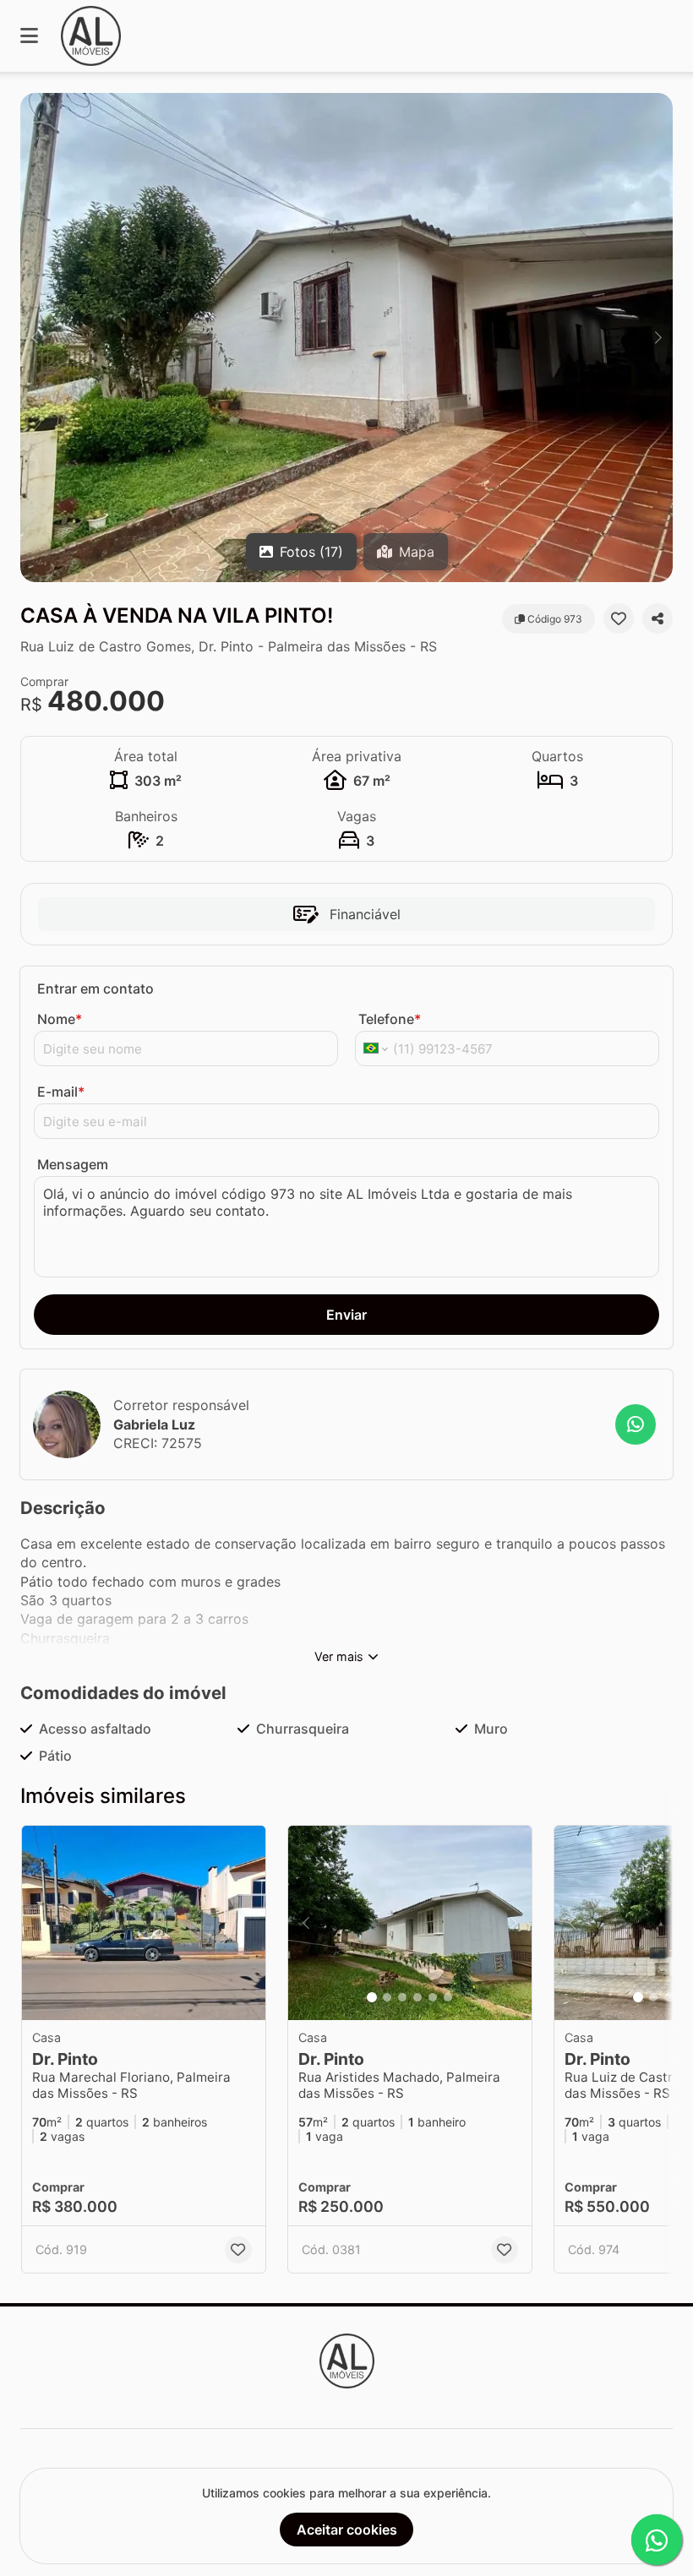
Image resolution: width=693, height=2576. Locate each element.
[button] (346, 338)
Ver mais (339, 1656)
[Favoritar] (619, 618)
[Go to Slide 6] (448, 1997)
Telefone (390, 1019)
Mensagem (73, 1164)
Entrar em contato (95, 988)
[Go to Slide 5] (433, 1997)
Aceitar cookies (347, 2530)
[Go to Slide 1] (372, 1997)
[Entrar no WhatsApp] (636, 1424)
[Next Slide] (658, 338)
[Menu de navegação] (29, 36)
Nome (60, 1019)
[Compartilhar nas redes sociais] (658, 618)
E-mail (61, 1092)
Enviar (346, 1315)
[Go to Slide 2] (387, 1997)
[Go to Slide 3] (402, 1997)
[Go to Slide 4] (417, 1997)
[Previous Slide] (35, 338)
